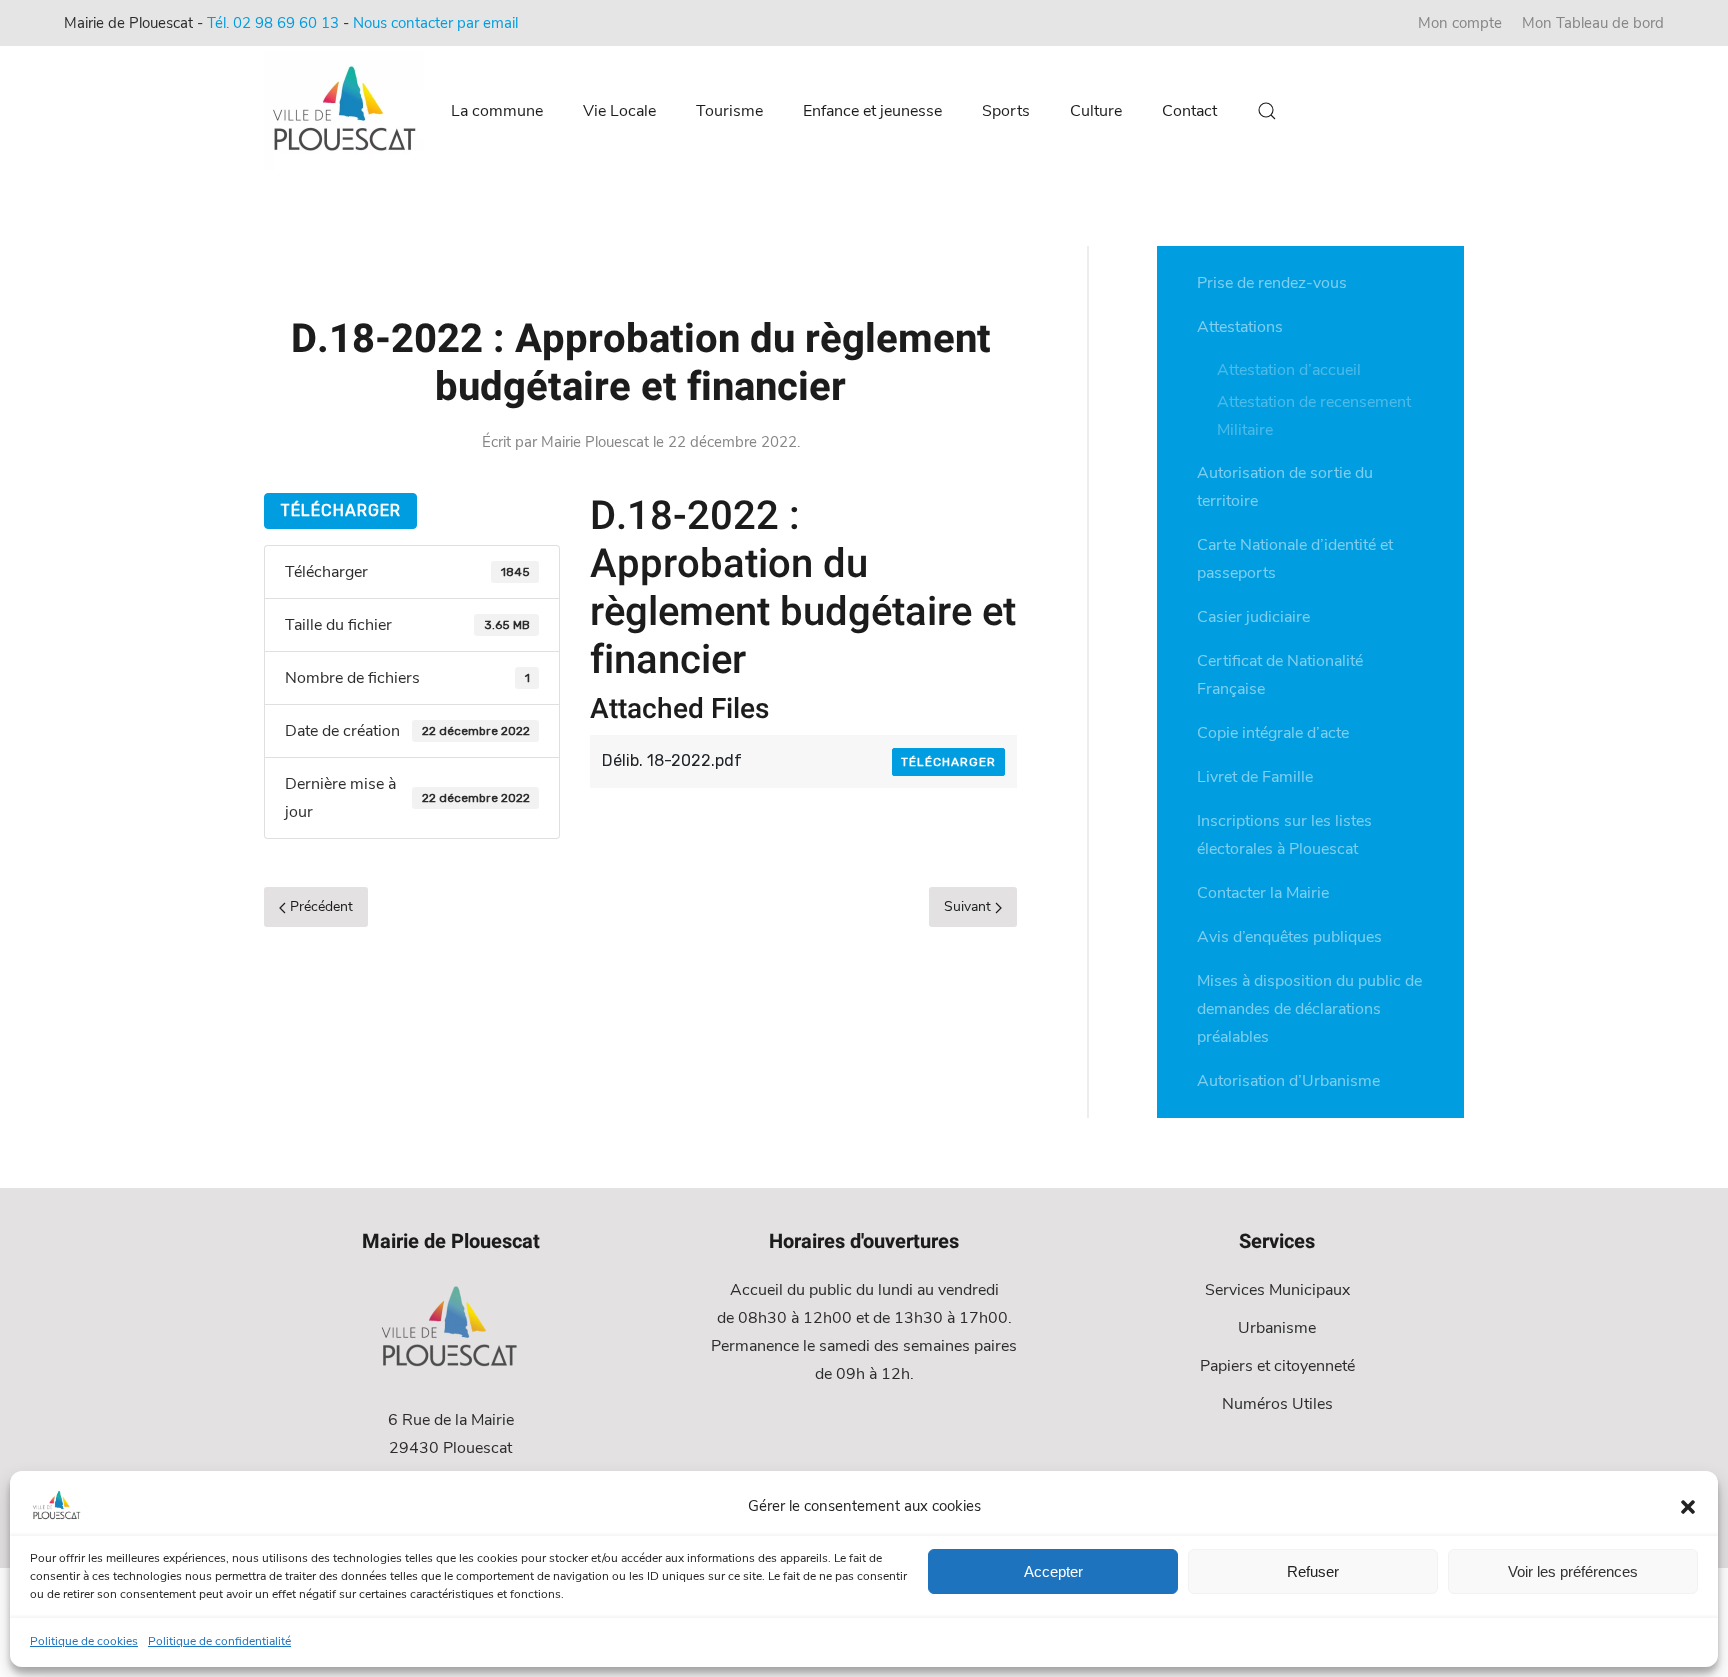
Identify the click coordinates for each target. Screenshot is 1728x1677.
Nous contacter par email (435, 23)
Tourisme (729, 111)
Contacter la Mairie (1263, 893)
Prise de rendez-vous (1272, 283)
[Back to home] (347, 111)
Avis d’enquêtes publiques (1289, 937)
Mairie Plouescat (595, 442)
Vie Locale (619, 111)
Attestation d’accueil (1289, 370)
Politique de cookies (84, 1641)
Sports (1006, 111)
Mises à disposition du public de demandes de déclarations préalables (1309, 1009)
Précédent (319, 906)
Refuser (1313, 1571)
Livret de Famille (1255, 777)
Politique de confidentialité (219, 1641)
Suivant (969, 906)
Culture (1096, 111)
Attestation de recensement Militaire (1314, 416)
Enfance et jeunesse (872, 111)
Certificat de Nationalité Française (1280, 675)
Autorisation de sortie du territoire (1285, 487)
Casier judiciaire (1253, 617)
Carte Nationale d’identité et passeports (1295, 559)
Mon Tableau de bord (1593, 23)
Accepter (1053, 1571)
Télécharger (340, 510)
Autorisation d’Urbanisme (1288, 1081)
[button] (1688, 1506)
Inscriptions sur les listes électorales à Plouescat (1284, 835)
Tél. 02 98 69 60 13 (273, 23)
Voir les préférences (1573, 1571)
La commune (497, 111)
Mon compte (1460, 23)
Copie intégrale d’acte (1273, 733)
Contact (1189, 111)
